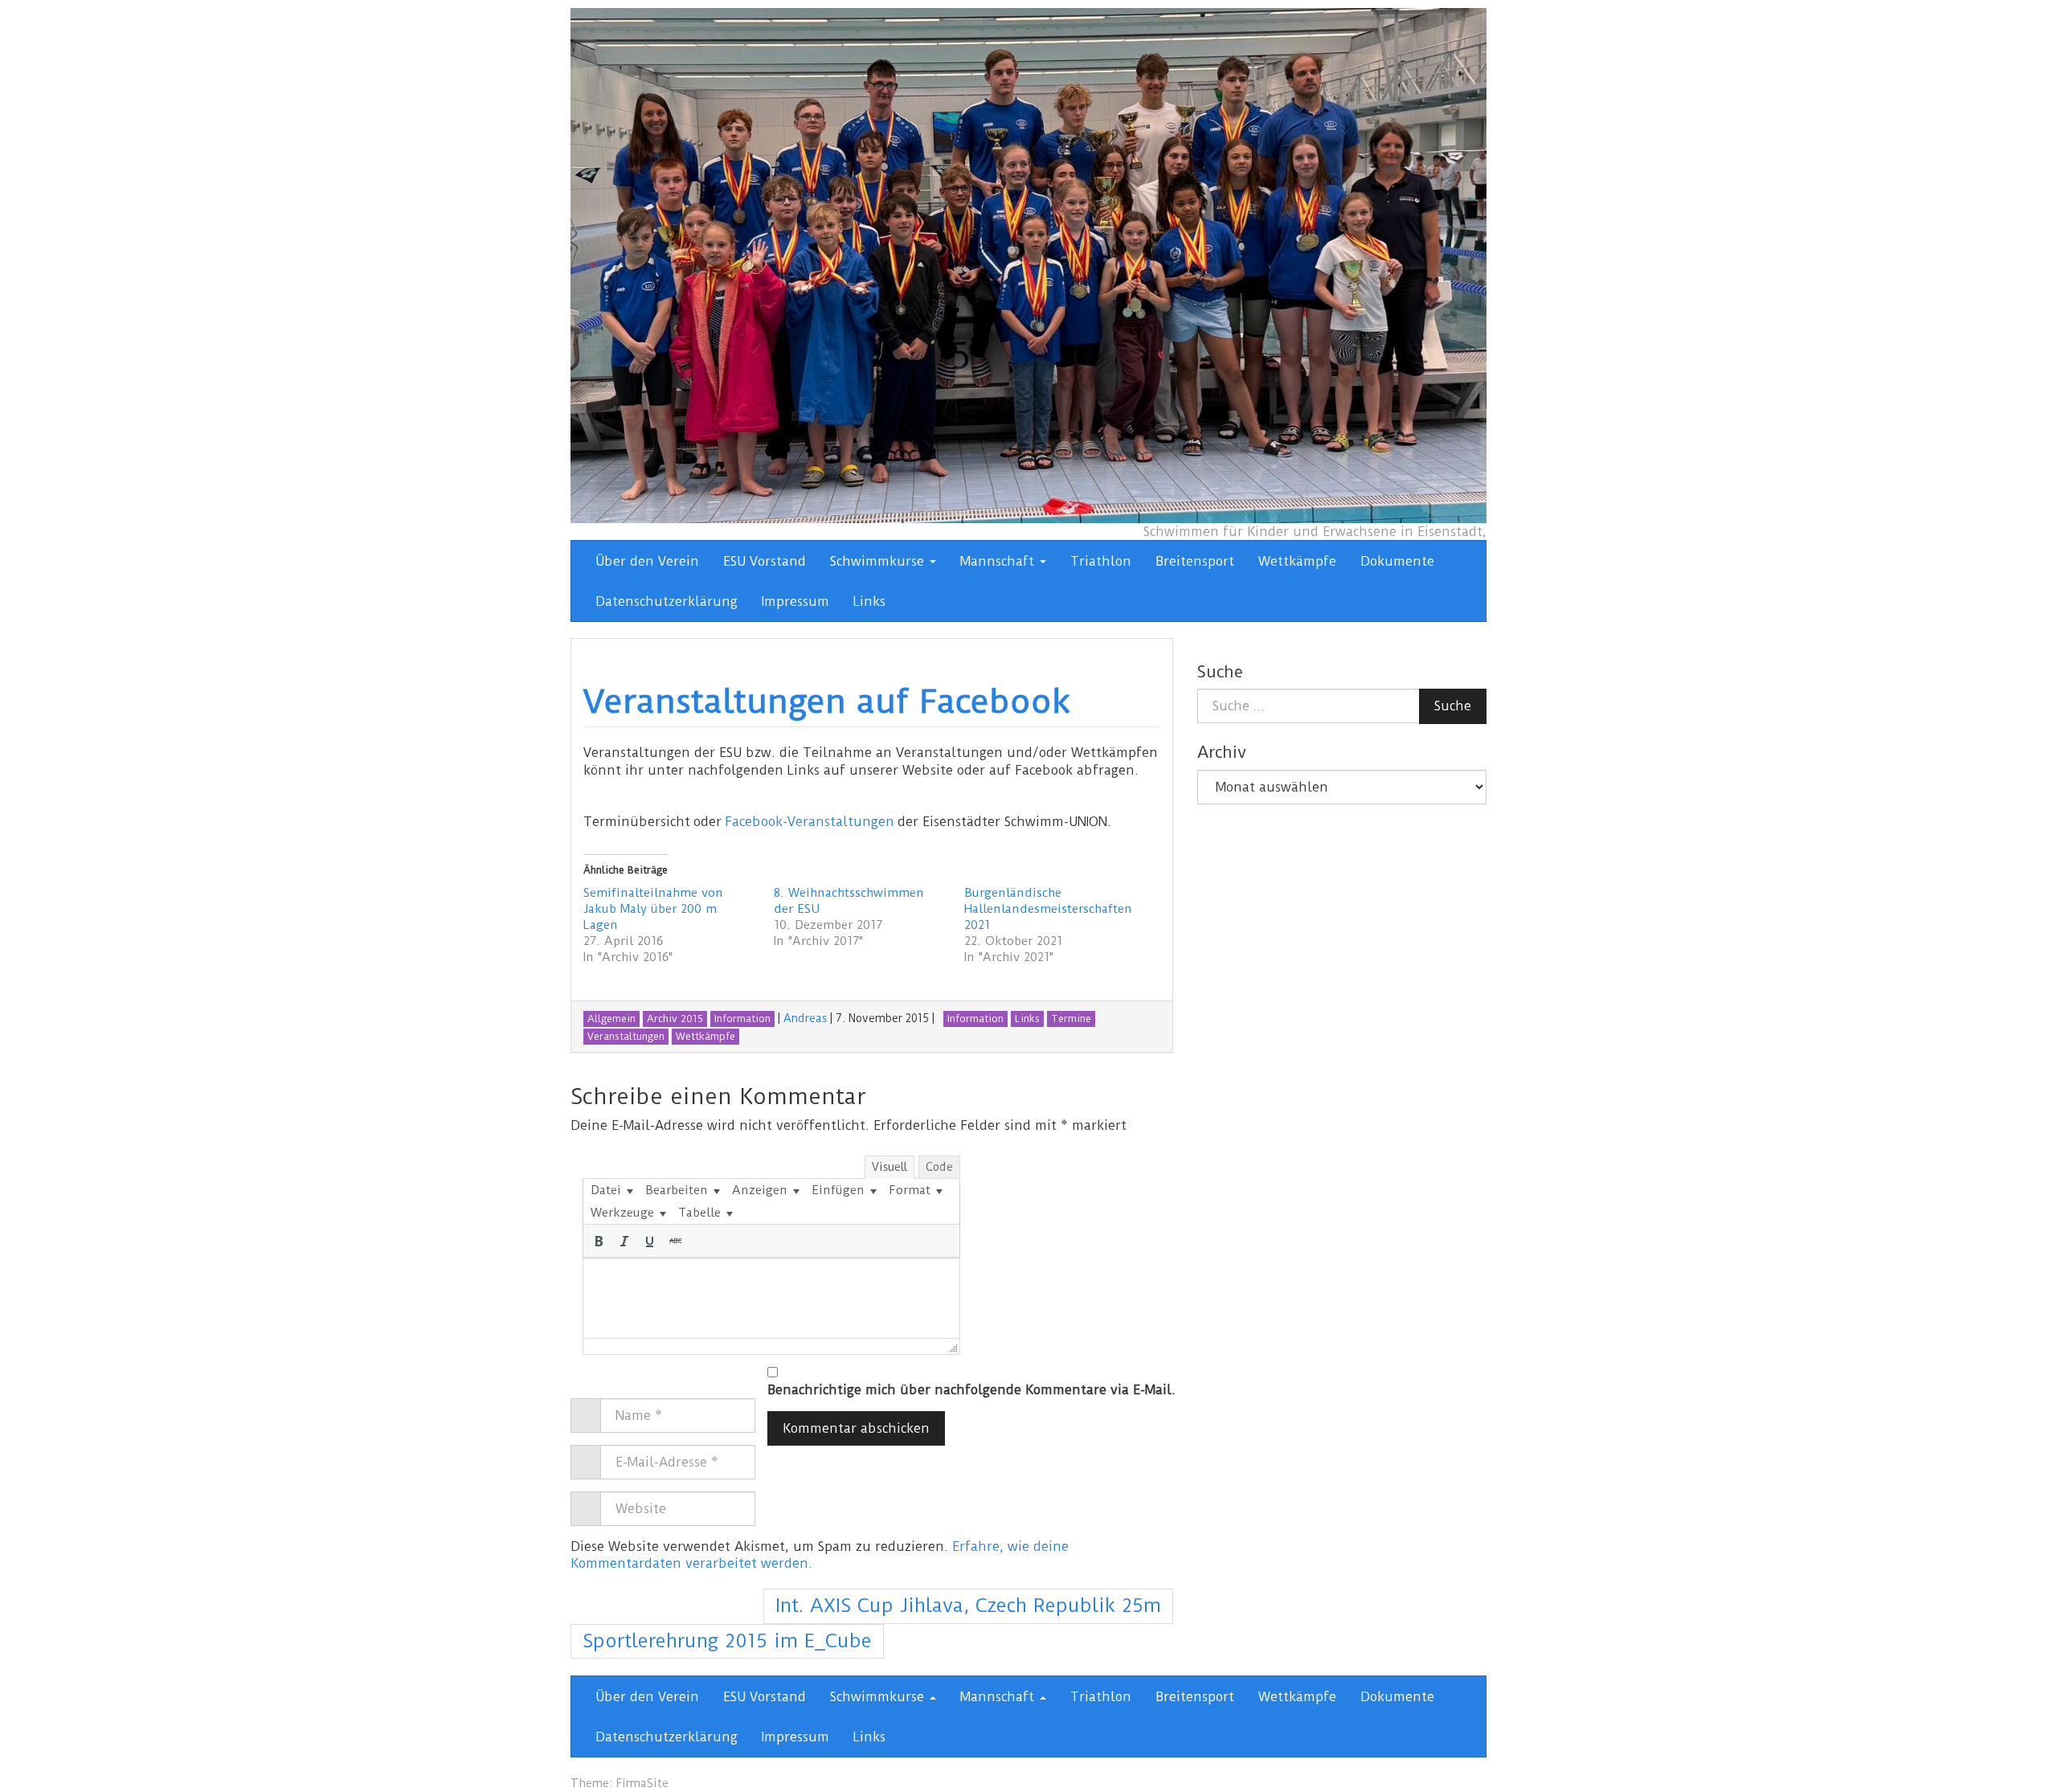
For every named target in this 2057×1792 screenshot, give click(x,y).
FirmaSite (642, 1783)
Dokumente (1397, 561)
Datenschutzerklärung (667, 601)
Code (939, 1167)
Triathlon (1101, 561)
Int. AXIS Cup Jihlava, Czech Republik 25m (968, 1606)
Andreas (805, 1018)
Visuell (889, 1167)
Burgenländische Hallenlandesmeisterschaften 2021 (1048, 909)
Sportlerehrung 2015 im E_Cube (727, 1641)
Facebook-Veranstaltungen (810, 822)
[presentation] (611, 1190)
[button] (599, 1241)
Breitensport (1195, 561)
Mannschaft (999, 561)
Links (869, 601)
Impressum (795, 601)
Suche (1453, 706)
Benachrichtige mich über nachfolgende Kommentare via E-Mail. (971, 1390)
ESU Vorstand (765, 561)
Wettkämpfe (1297, 561)
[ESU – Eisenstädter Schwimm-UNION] (1028, 265)
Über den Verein (647, 561)
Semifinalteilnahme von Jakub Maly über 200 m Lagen (653, 909)
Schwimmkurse (879, 561)
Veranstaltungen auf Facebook (827, 702)
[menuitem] (611, 1190)
